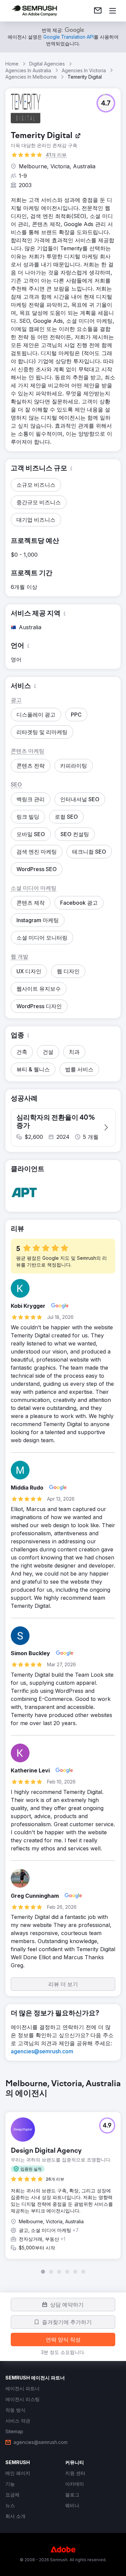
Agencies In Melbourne (31, 77)
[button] (106, 103)
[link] (98, 11)
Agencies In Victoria (84, 70)
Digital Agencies (47, 64)
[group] (63, 2177)
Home (12, 64)
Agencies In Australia (28, 70)
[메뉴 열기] (113, 11)
